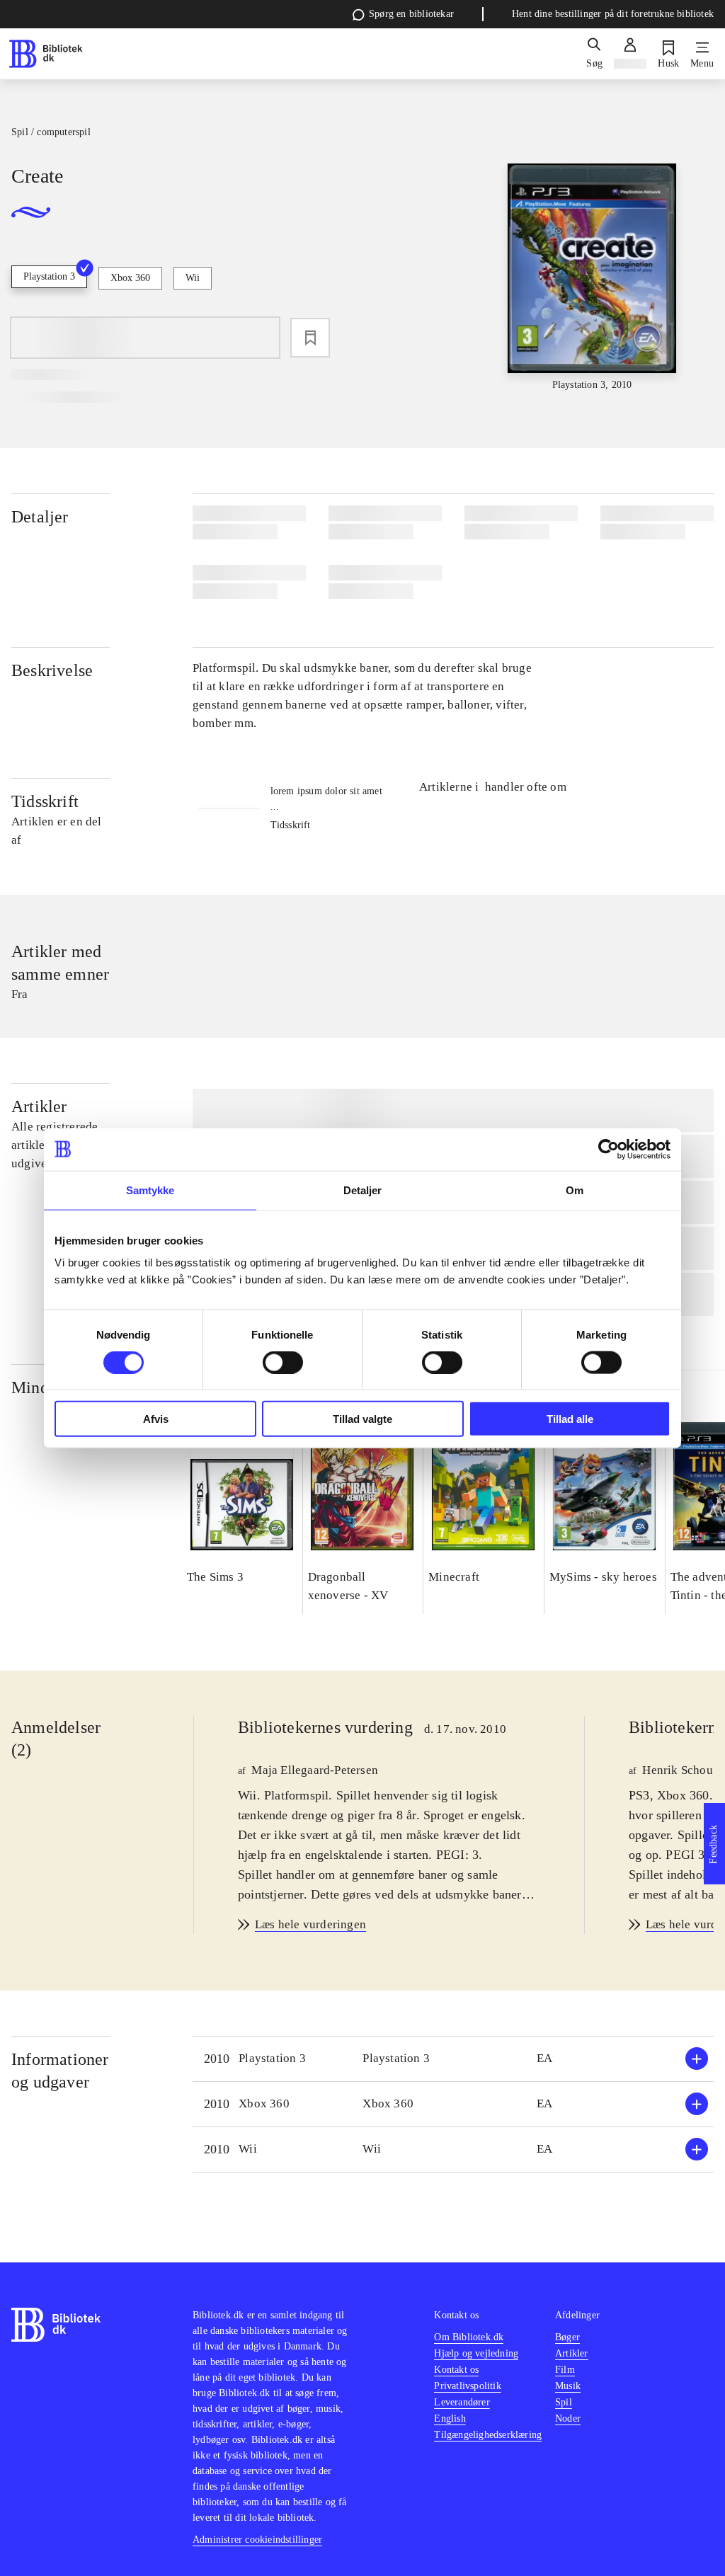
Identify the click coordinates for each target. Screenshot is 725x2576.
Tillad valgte (362, 1419)
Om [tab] (575, 1190)
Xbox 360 (130, 278)
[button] (453, 2059)
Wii (193, 278)
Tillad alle (570, 1419)
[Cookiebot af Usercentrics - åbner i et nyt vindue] (609, 1149)
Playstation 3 (49, 276)
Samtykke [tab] (150, 1190)
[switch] (283, 1362)
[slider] (592, 278)
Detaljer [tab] (363, 1190)
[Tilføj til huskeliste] (310, 338)
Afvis (156, 1419)
